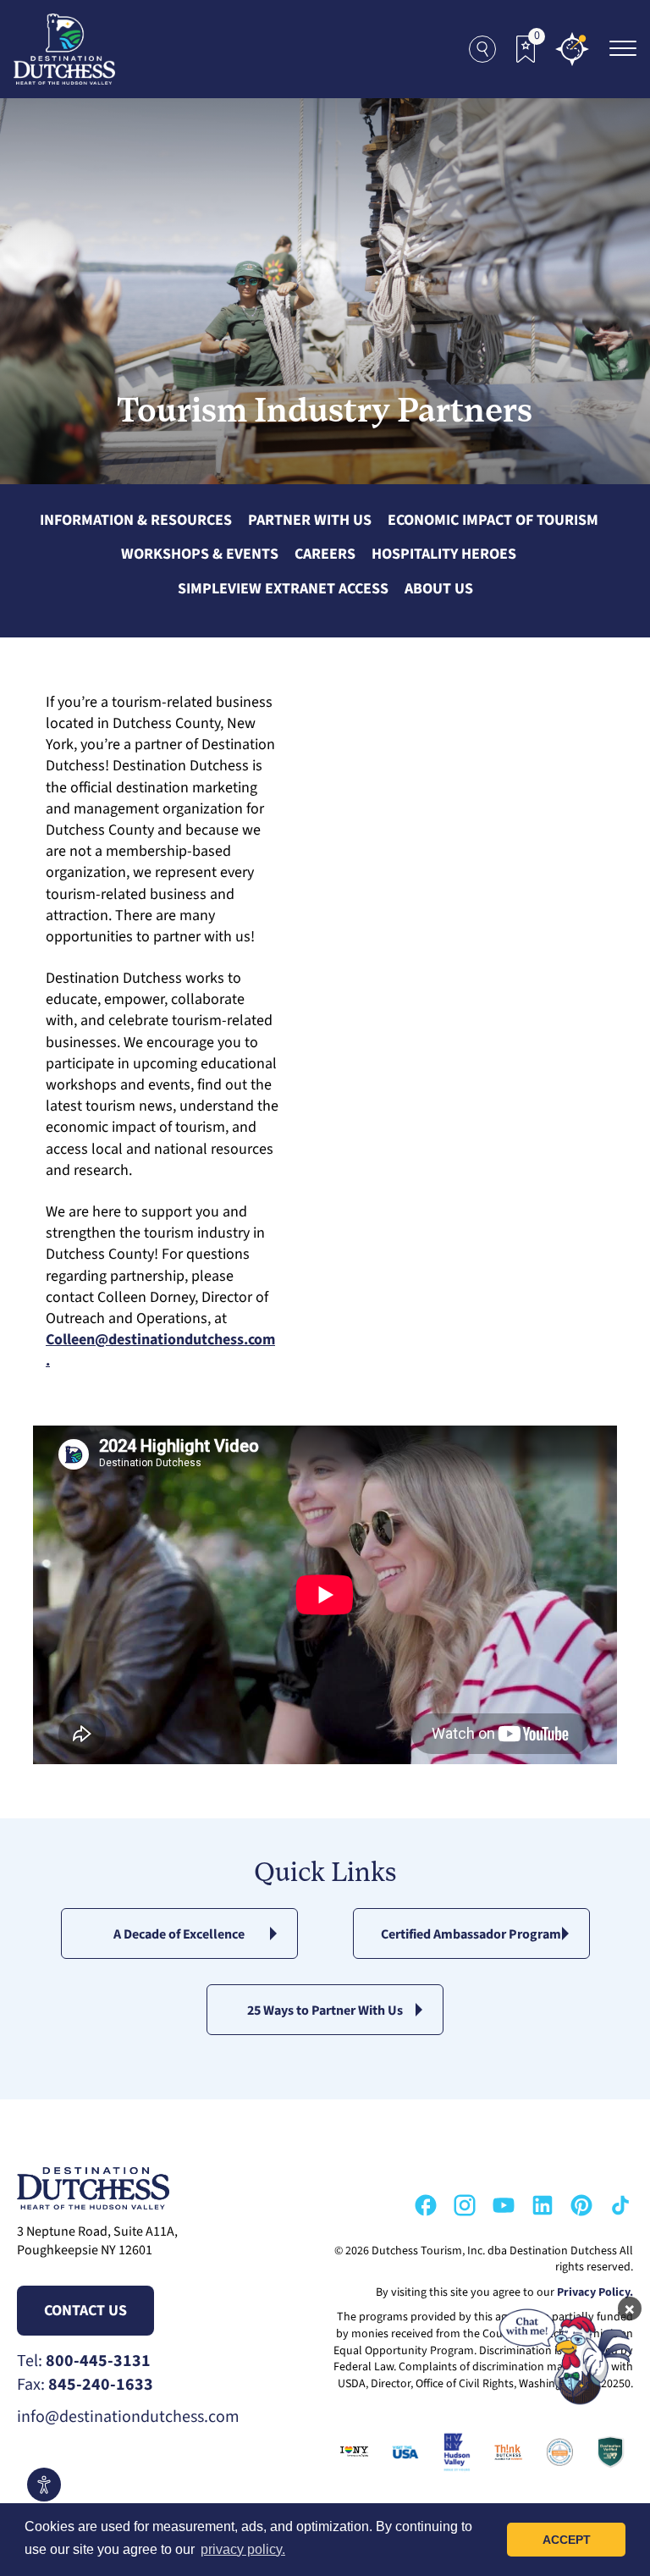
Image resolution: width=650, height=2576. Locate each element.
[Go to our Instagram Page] (465, 2205)
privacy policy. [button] (243, 2549)
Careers (325, 554)
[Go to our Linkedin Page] (543, 2205)
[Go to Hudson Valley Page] (453, 2452)
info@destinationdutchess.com (128, 2417)
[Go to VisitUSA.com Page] (402, 2452)
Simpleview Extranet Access (283, 589)
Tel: (84, 2361)
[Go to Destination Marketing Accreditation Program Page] (556, 2452)
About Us (439, 589)
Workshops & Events (200, 554)
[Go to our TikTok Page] (620, 2205)
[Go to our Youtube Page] (504, 2205)
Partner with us (310, 520)
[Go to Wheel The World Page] (607, 2452)
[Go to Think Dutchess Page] (505, 2452)
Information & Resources (136, 520)
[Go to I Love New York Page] (351, 2452)
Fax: (85, 2385)
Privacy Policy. (595, 2292)
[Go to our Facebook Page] (426, 2205)
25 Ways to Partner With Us (325, 2011)
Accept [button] (567, 2540)
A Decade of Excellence (179, 1934)
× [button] (630, 2308)
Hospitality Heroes (444, 554)
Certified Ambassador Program (471, 1934)
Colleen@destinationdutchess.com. (160, 1350)
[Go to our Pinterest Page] (581, 2205)
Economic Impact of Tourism (493, 520)
